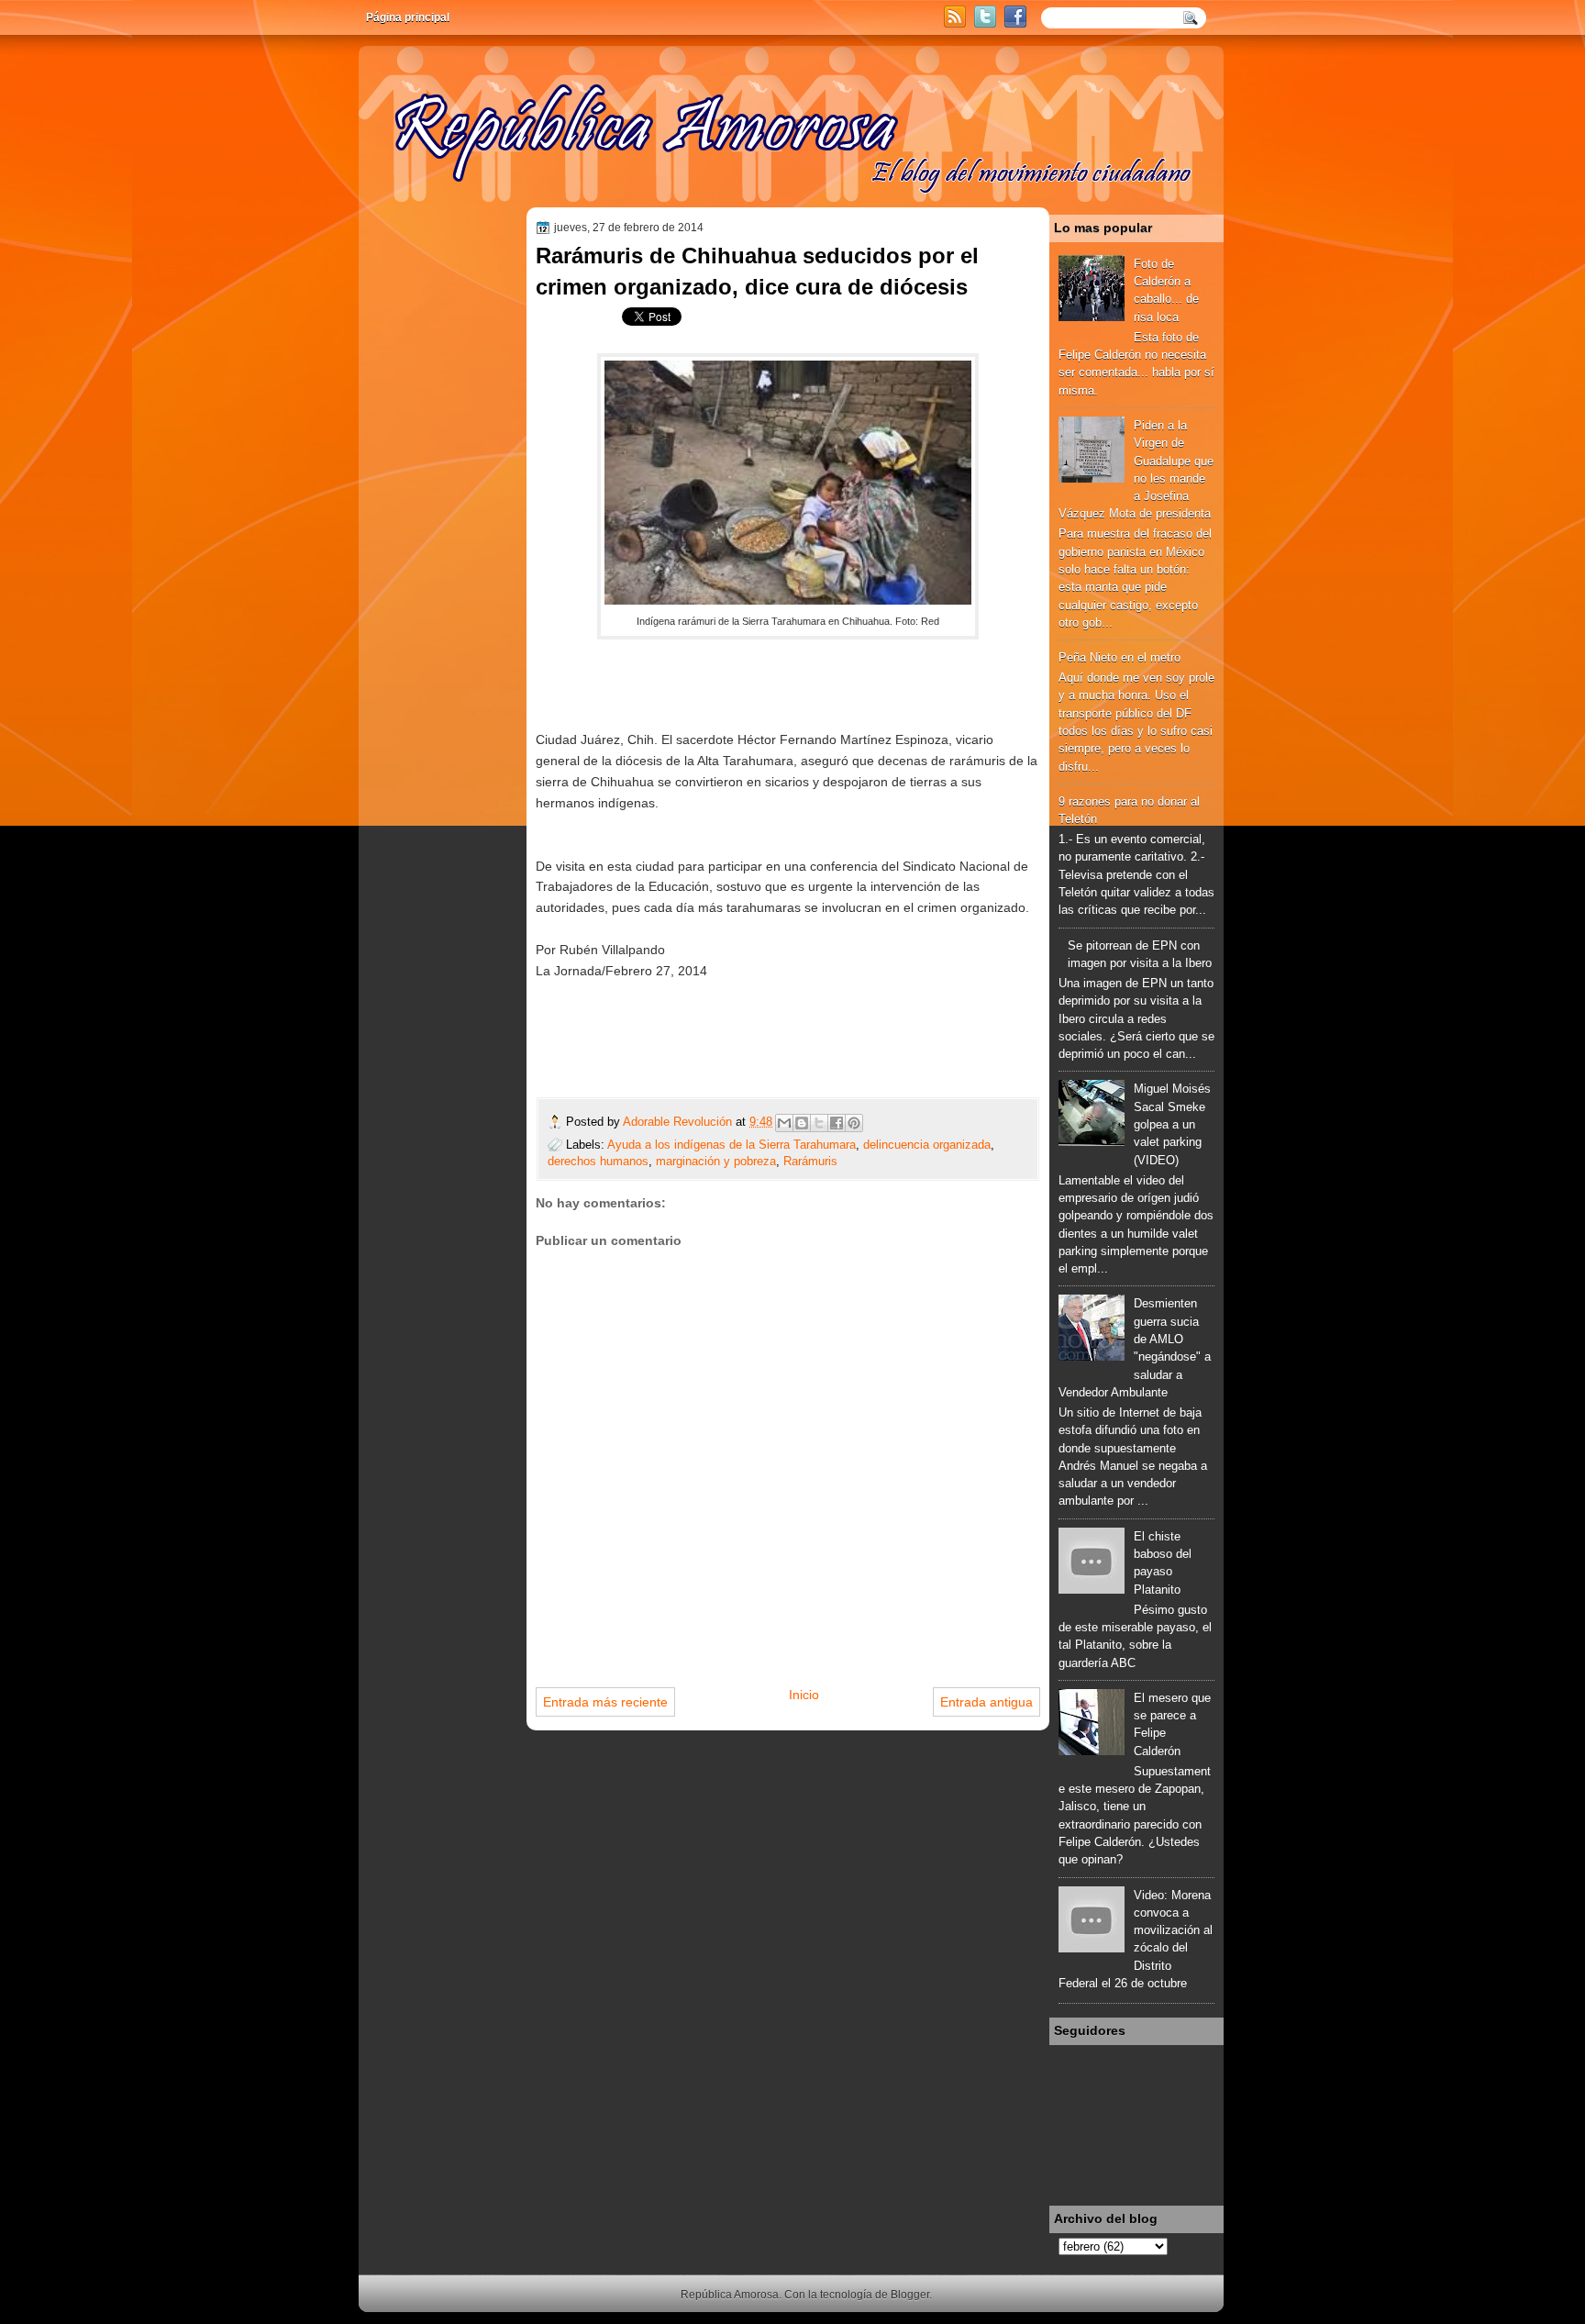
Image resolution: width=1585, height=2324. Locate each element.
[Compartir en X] (819, 1123)
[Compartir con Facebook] (837, 1123)
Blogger (910, 2295)
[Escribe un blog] (802, 1123)
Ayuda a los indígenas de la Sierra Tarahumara (732, 1145)
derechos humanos (598, 1161)
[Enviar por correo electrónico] (784, 1123)
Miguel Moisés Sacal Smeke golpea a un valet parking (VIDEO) (1172, 1124)
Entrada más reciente (605, 1702)
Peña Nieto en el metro (1119, 657)
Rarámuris (810, 1161)
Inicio (804, 1695)
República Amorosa (730, 2295)
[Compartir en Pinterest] (854, 1123)
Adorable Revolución (679, 1122)
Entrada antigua (986, 1702)
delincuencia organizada (927, 1145)
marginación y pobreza (716, 1161)
